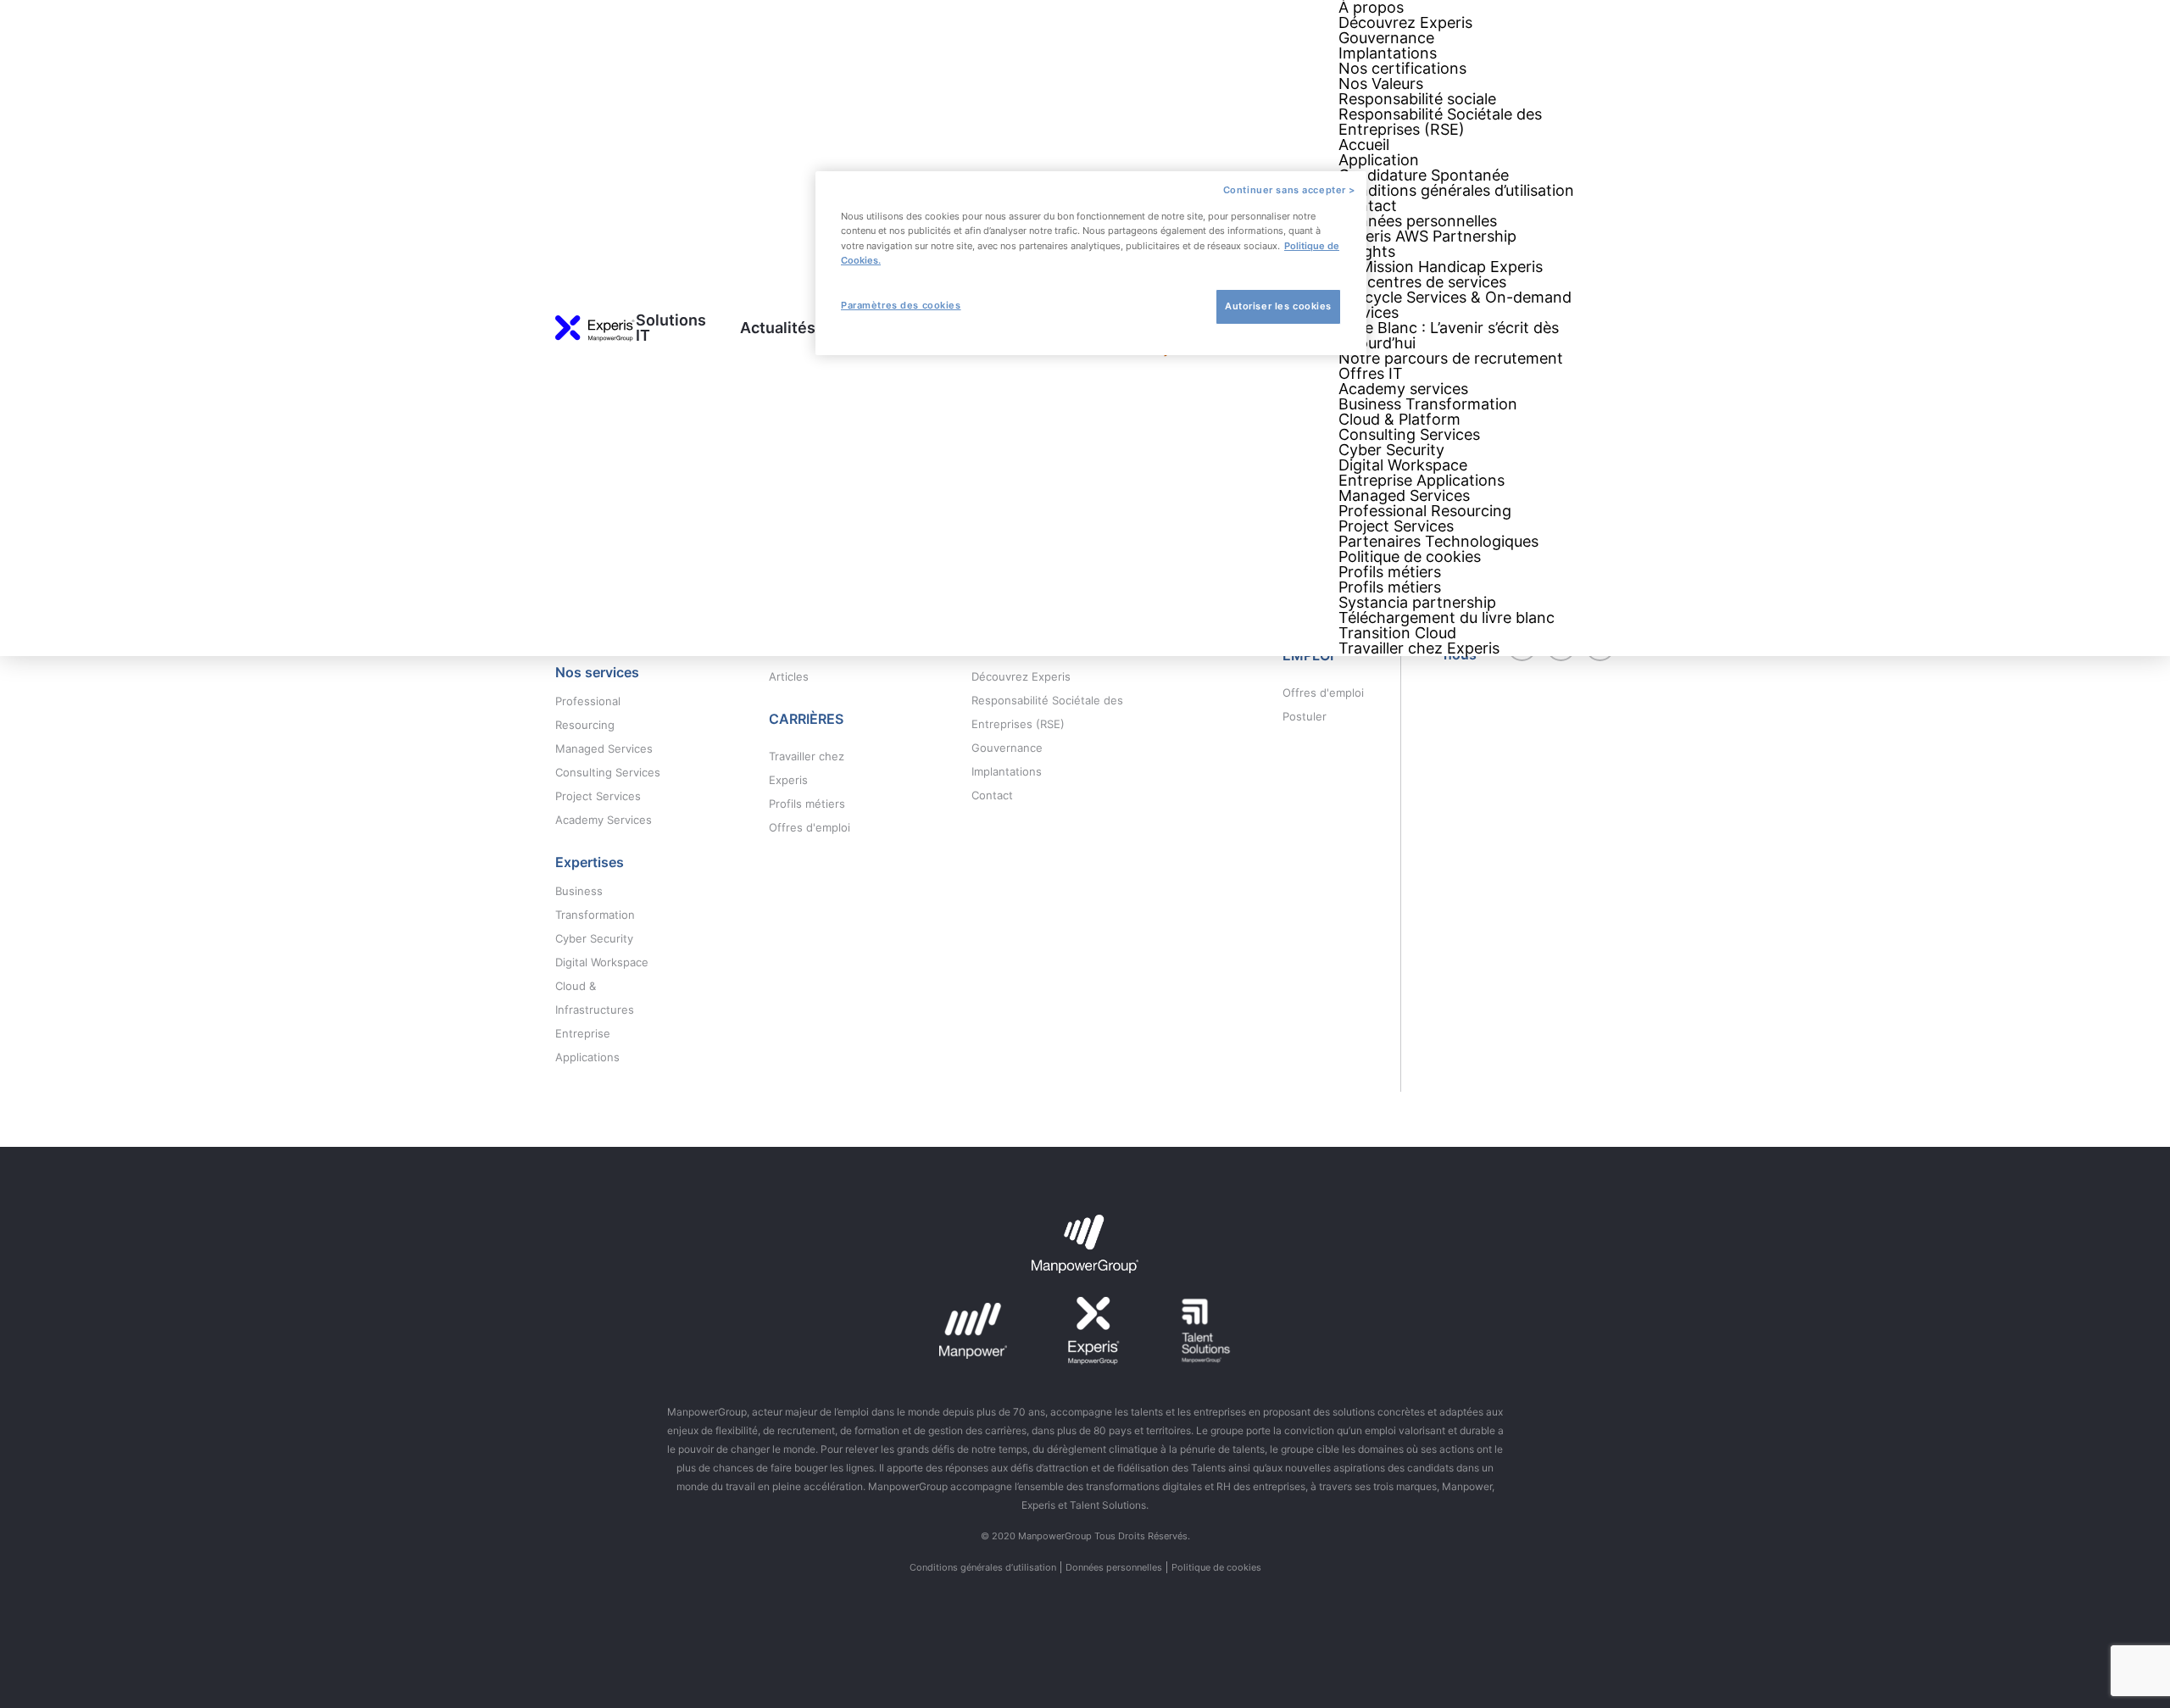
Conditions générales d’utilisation (1456, 190)
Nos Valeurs (1381, 83)
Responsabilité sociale (1417, 99)
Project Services (1396, 526)
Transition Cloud (1397, 633)
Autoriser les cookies (1278, 306)
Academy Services (604, 820)
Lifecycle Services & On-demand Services (1455, 305)
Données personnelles (1418, 221)
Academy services (1403, 389)
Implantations (1388, 53)
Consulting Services (1409, 434)
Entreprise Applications (1422, 480)
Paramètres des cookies (901, 305)
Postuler (1305, 716)
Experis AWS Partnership (1427, 236)
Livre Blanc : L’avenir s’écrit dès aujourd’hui (1449, 335)
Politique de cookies (1410, 556)
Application (1379, 160)
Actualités (778, 328)
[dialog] (1091, 263)
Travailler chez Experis (1419, 648)
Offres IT (1371, 373)
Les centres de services (1422, 282)
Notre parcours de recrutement (1451, 358)
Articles (789, 676)
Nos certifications (1402, 68)
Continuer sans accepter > (1289, 190)
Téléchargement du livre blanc (1447, 618)
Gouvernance (1386, 38)
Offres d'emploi (810, 827)
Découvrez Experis (1405, 22)
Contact (1368, 206)
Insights (1367, 251)
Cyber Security (1391, 450)
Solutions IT (671, 328)
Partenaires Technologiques (1438, 541)
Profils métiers (1390, 572)
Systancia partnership (1417, 602)
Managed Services (1404, 495)
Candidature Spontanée (1424, 175)
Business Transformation (1428, 404)
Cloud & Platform (1399, 419)
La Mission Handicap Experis (1441, 267)
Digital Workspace (1403, 465)
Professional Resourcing (1425, 511)
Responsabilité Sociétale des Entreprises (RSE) (1440, 122)
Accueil (1364, 145)
